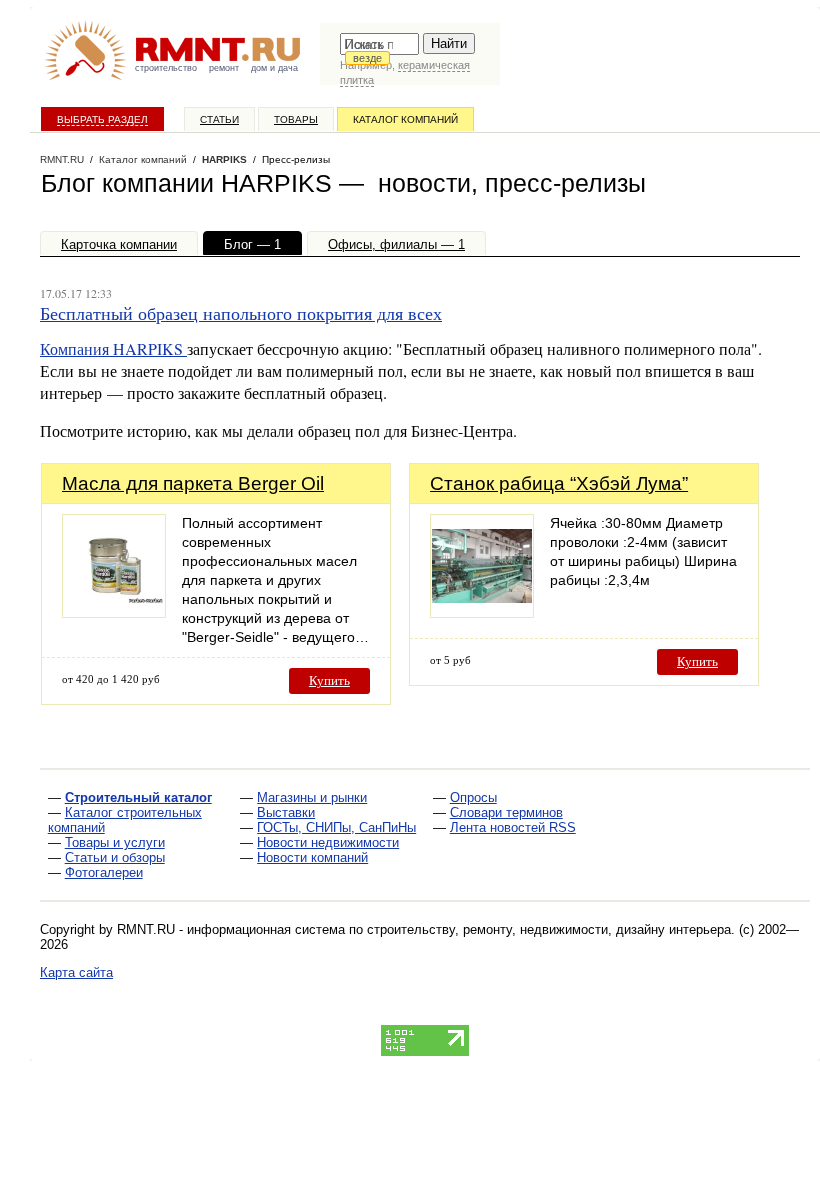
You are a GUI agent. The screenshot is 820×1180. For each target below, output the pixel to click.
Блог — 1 (252, 244)
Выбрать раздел (102, 119)
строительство (166, 68)
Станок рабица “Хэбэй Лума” (559, 483)
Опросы (473, 797)
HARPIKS (224, 159)
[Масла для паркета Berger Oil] (114, 612)
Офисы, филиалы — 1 (396, 244)
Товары (296, 119)
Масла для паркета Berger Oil (193, 483)
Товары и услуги (115, 842)
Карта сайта (76, 972)
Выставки (286, 812)
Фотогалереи (104, 872)
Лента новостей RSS (513, 827)
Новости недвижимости (328, 842)
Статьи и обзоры (115, 857)
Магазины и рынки (312, 797)
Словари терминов (506, 812)
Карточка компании (119, 244)
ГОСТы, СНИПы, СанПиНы (336, 827)
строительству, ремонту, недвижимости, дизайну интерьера (549, 929)
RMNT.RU (62, 159)
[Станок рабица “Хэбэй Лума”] (482, 612)
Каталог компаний (405, 119)
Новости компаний (312, 857)
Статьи (219, 119)
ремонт (224, 68)
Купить (329, 680)
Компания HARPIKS (113, 348)
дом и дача (274, 68)
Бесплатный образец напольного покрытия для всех (241, 313)
